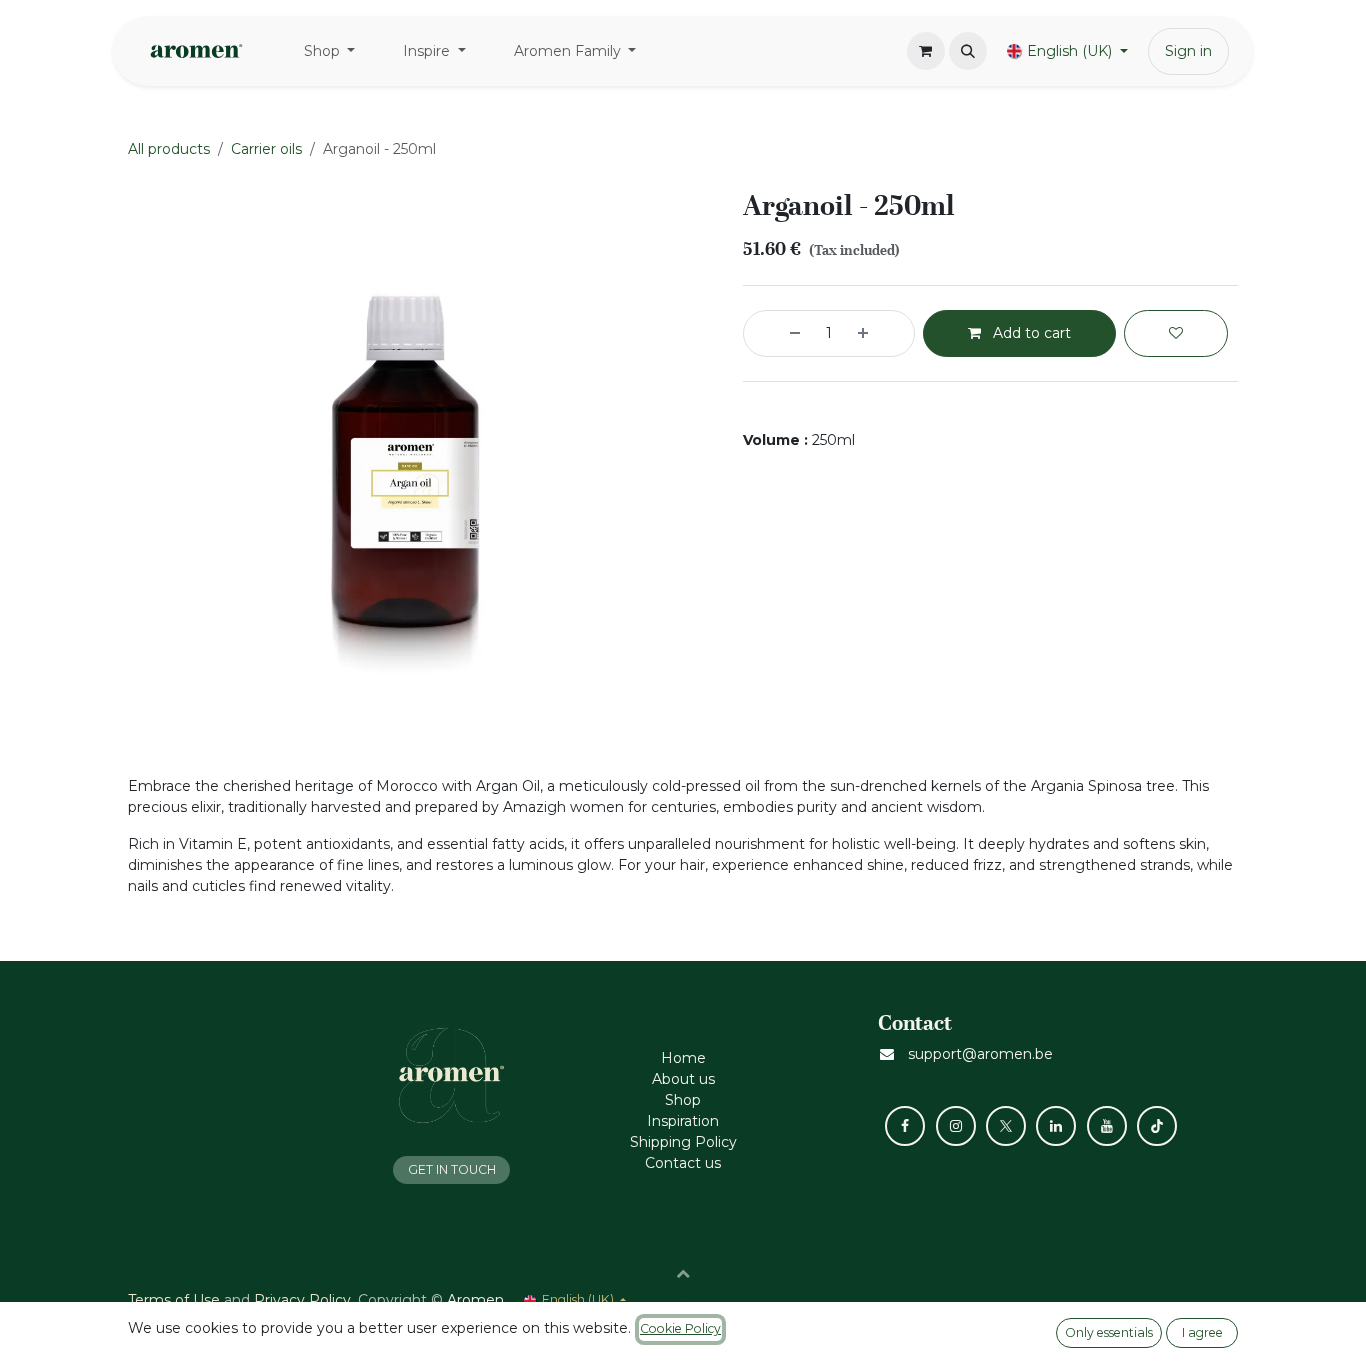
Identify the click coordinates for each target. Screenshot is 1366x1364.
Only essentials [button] (1109, 1332)
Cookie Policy (680, 1328)
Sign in (1188, 51)
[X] (1006, 1126)
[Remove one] (777, 333)
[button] (968, 51)
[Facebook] (905, 1126)
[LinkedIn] (1056, 1126)
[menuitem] (330, 51)
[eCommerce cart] (926, 51)
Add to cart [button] (1030, 333)
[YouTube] (1107, 1126)
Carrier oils (266, 149)
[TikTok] (1157, 1126)
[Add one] (881, 333)
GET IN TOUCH (452, 1169)
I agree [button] (1202, 1332)
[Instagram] (956, 1126)
